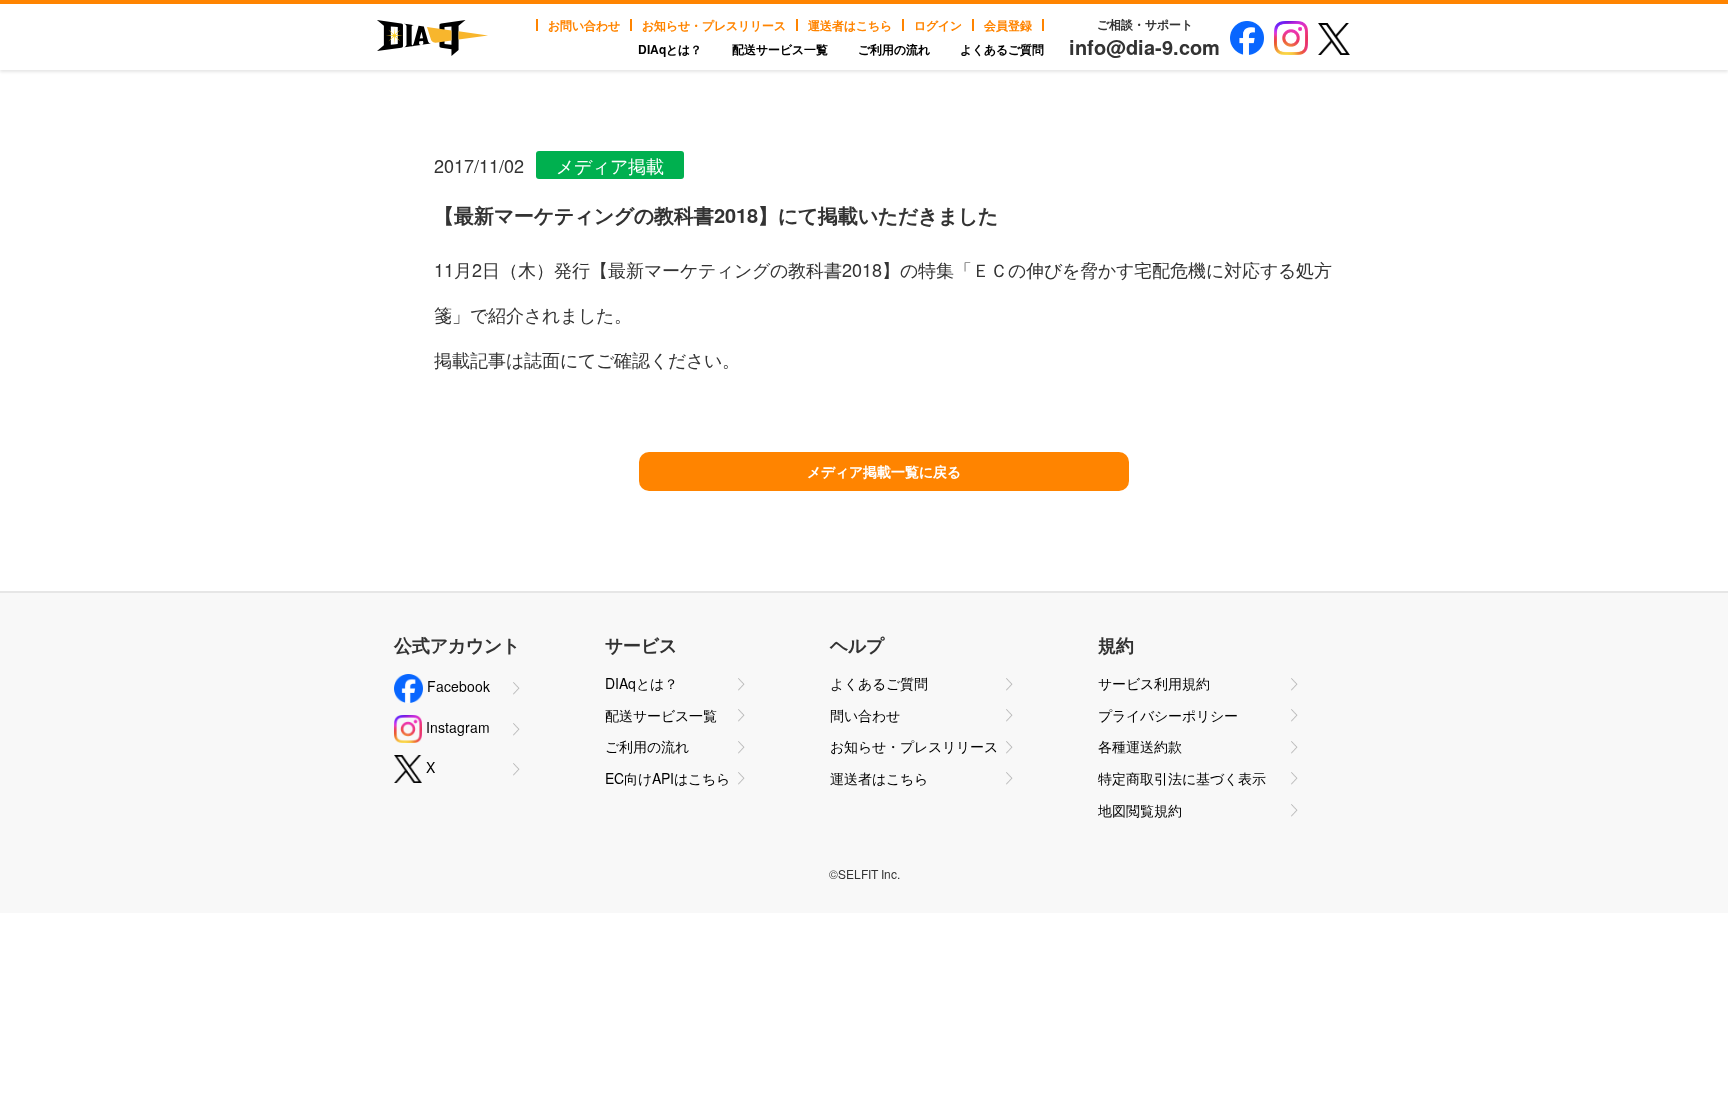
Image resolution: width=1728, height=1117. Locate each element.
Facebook (456, 686)
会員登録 (1008, 25)
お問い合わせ (584, 25)
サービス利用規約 (1154, 683)
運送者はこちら (850, 25)
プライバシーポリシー (1168, 715)
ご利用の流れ (894, 49)
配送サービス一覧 (780, 49)
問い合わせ (865, 715)
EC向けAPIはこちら (667, 778)
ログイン (938, 25)
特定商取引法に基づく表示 (1182, 778)
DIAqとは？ (670, 49)
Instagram (456, 727)
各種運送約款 (1140, 746)
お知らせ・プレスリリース (714, 25)
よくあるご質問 (1002, 49)
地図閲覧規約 (1140, 810)
